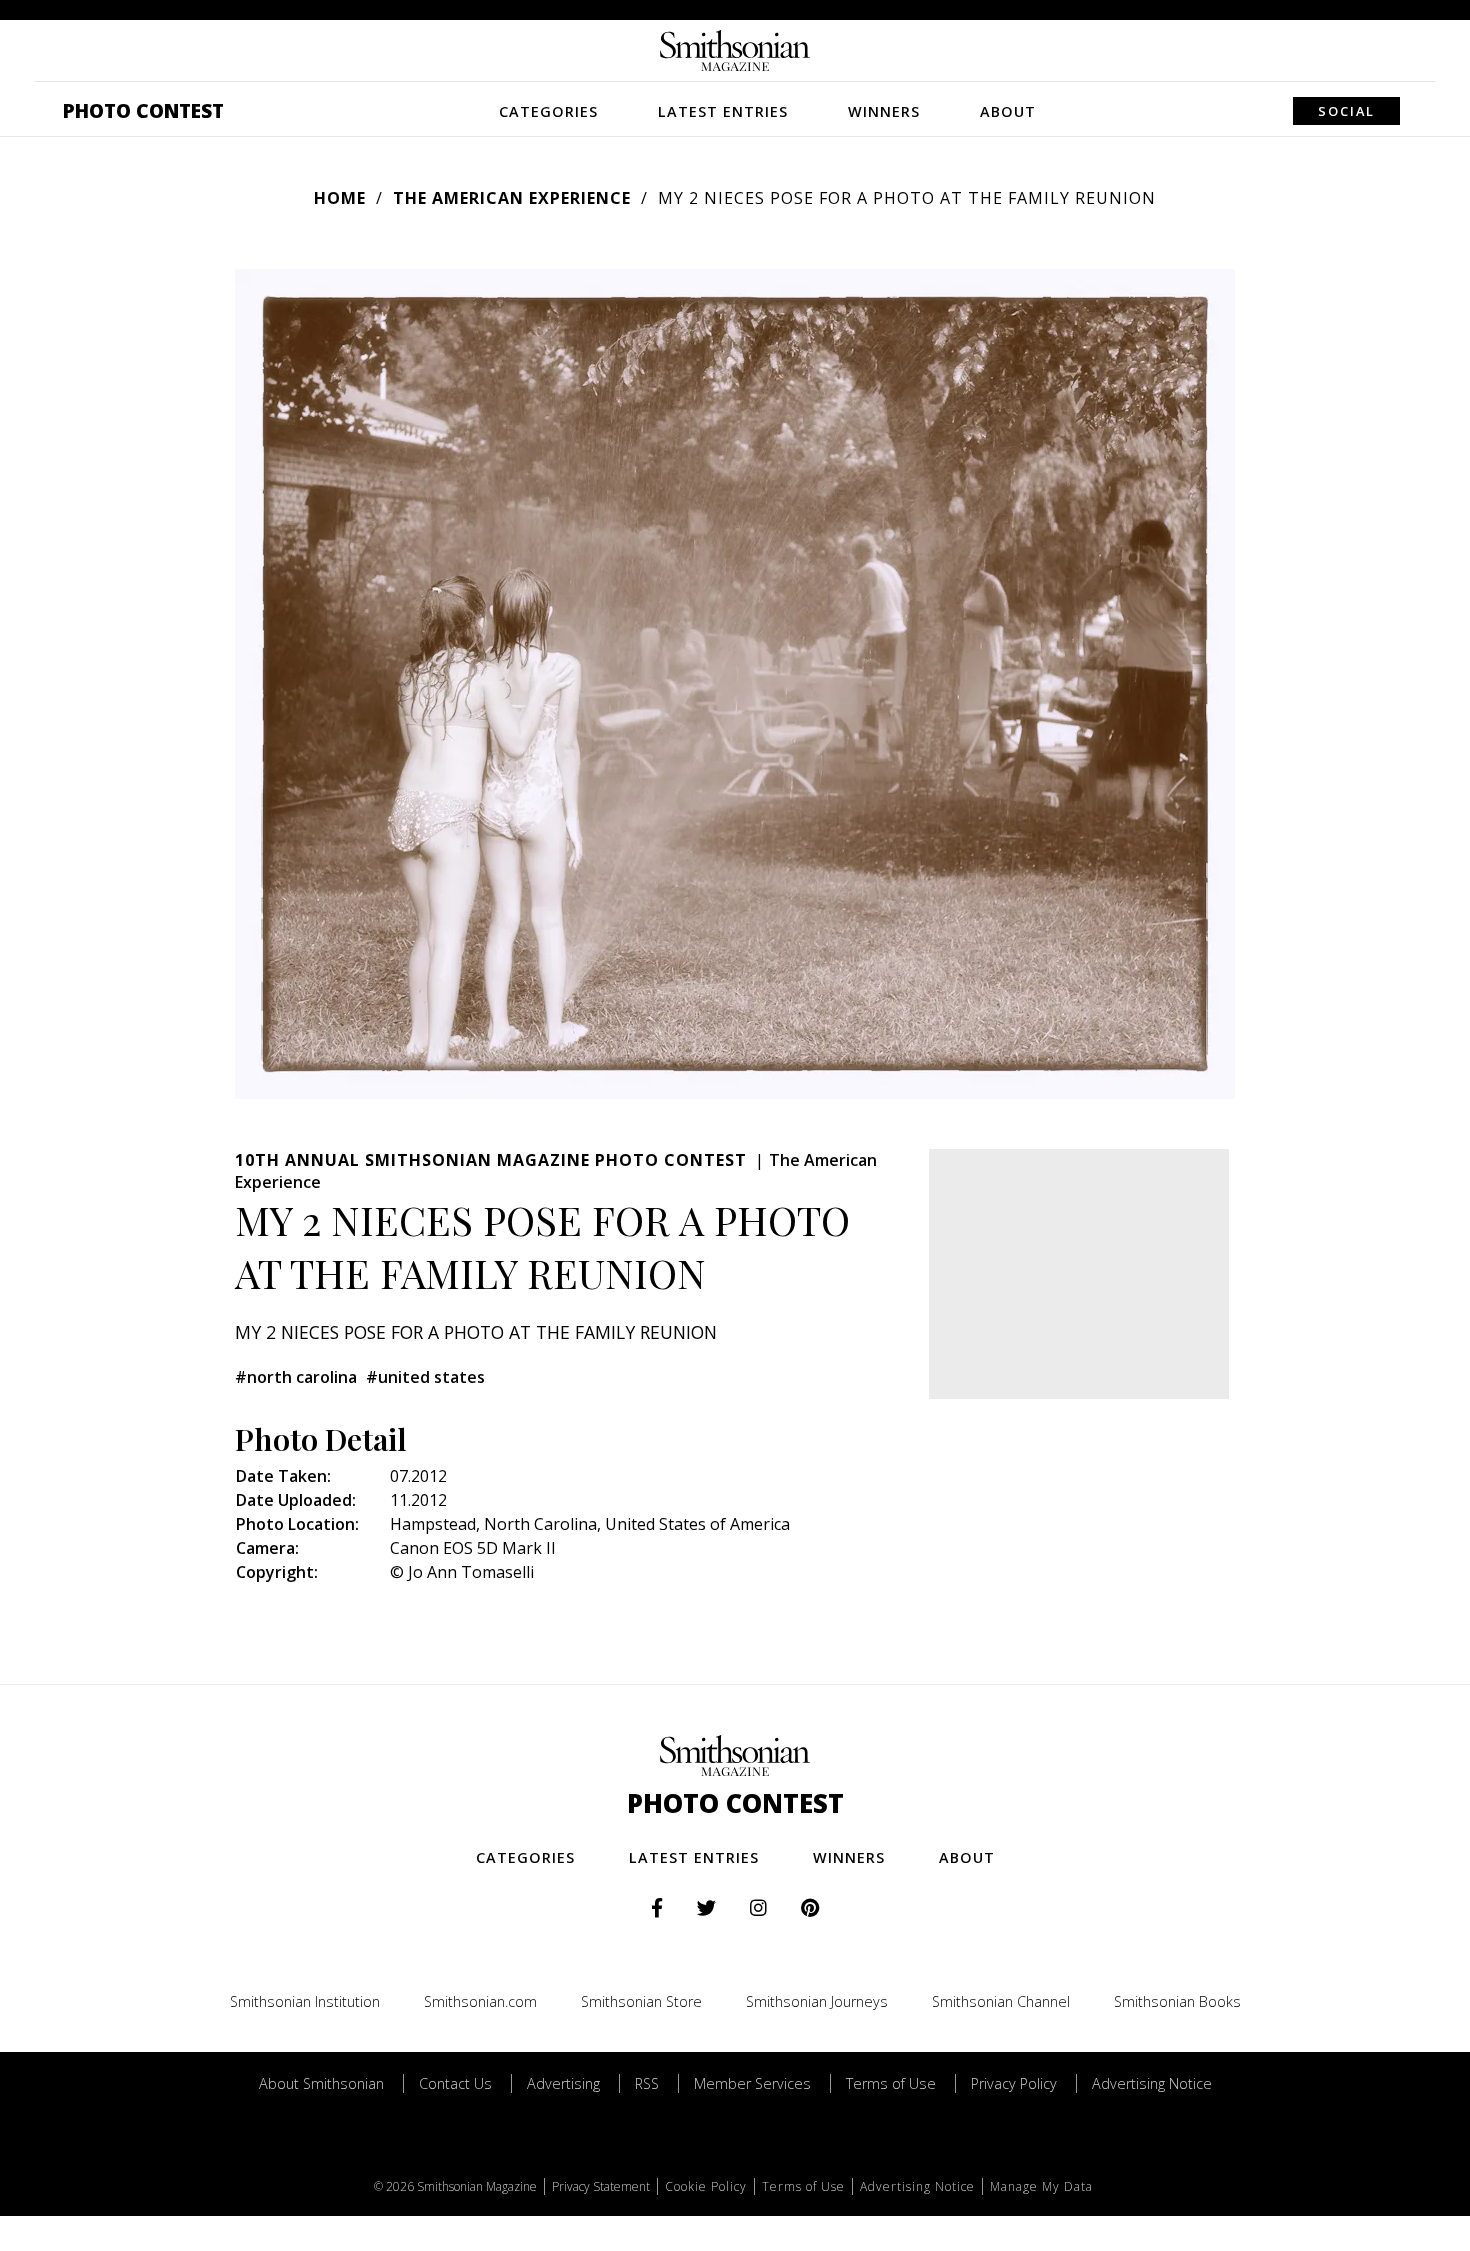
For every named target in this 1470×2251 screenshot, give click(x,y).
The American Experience (512, 198)
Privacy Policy (1014, 2083)
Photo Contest (143, 110)
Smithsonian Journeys (817, 2001)
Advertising (563, 2083)
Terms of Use (891, 2083)
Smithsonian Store (641, 2001)
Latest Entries (723, 111)
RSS (647, 2083)
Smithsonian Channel (1001, 2001)
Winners (884, 111)
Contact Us (455, 2083)
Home (340, 198)
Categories (548, 111)
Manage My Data (1041, 2186)
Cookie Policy (706, 2186)
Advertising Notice (1152, 2083)
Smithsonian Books (1177, 2001)
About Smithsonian (321, 2083)
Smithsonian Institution (305, 2001)
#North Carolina (296, 1377)
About (1008, 111)
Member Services (752, 2083)
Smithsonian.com (480, 2001)
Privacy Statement (601, 2186)
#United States (425, 1377)
